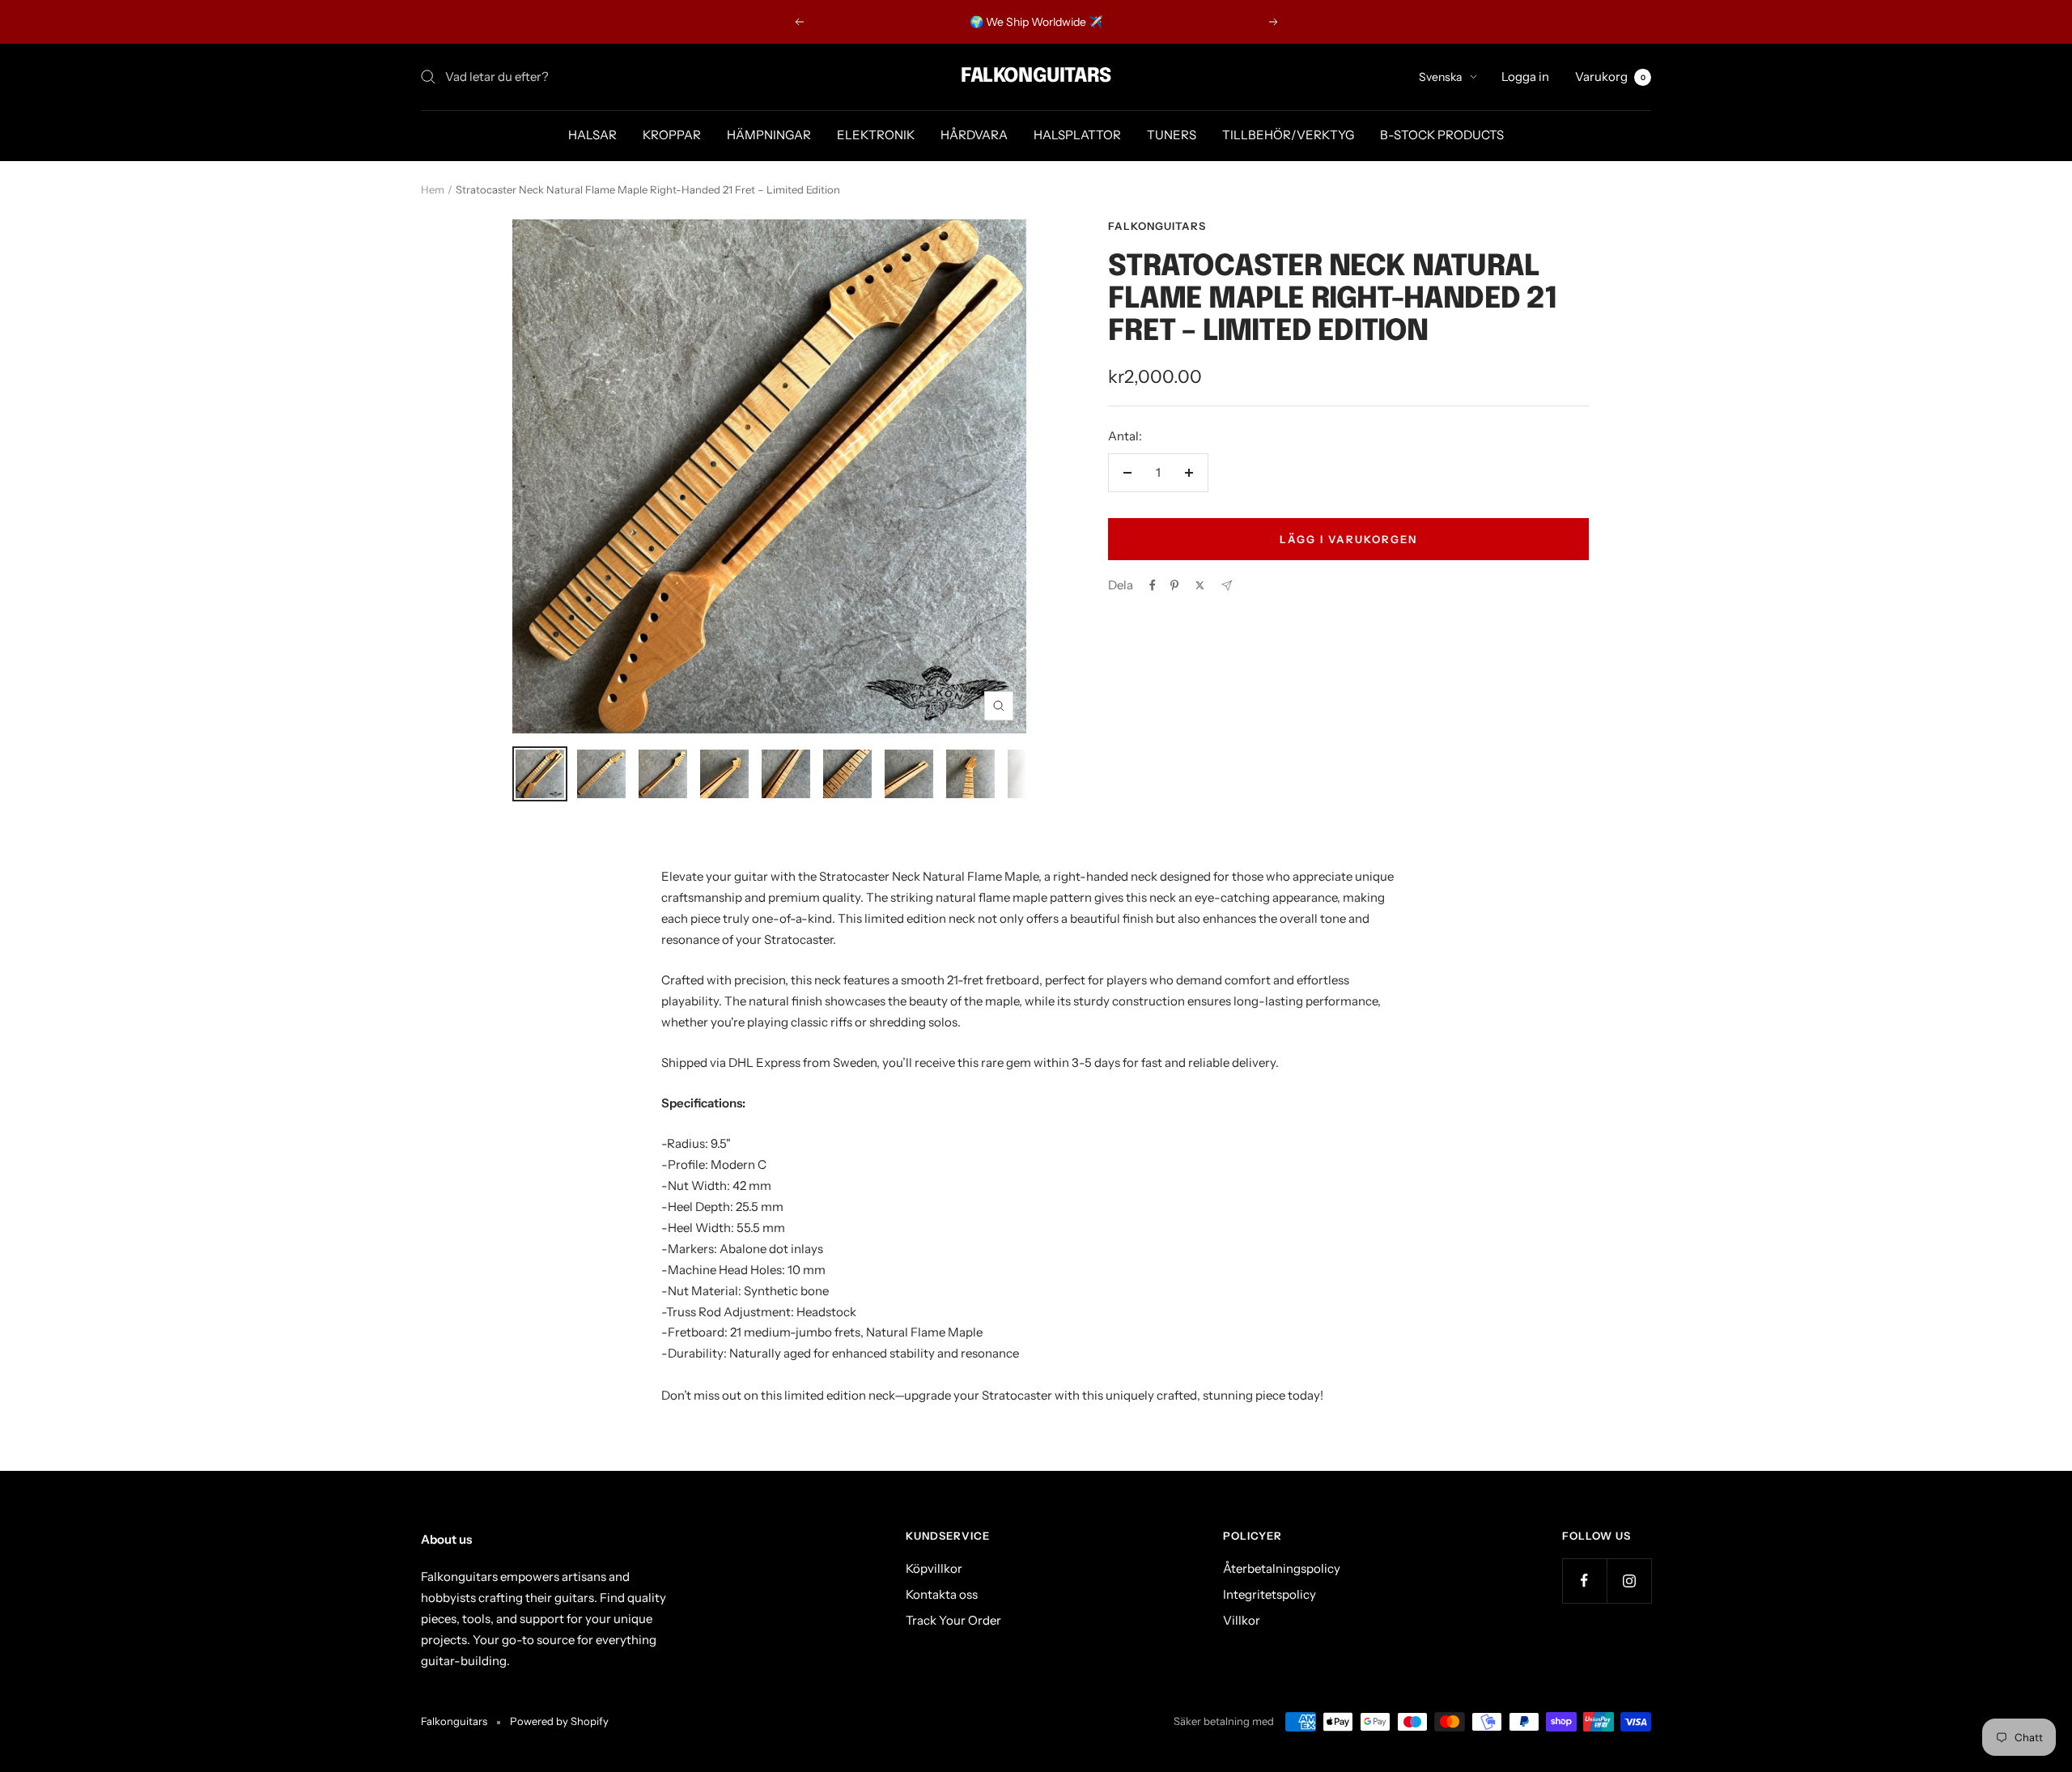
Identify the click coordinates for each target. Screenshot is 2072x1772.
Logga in (1525, 76)
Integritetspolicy (1270, 1594)
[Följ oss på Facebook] (1584, 1581)
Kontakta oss (942, 1594)
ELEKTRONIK (876, 135)
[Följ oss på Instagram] (1629, 1581)
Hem (433, 189)
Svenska (1440, 77)
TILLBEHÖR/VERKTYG (1288, 135)
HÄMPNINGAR (769, 135)
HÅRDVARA (974, 135)
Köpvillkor (934, 1568)
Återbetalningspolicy (1282, 1568)
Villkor (1242, 1620)
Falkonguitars (1157, 226)
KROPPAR (672, 135)
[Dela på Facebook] (1153, 585)
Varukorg (1610, 76)
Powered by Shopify (559, 1721)
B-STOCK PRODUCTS (1442, 135)
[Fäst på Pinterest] (1174, 585)
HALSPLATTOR (1077, 135)
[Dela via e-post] (1227, 586)
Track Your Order (953, 1620)
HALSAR (592, 135)
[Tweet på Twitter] (1200, 585)
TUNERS (1172, 135)
